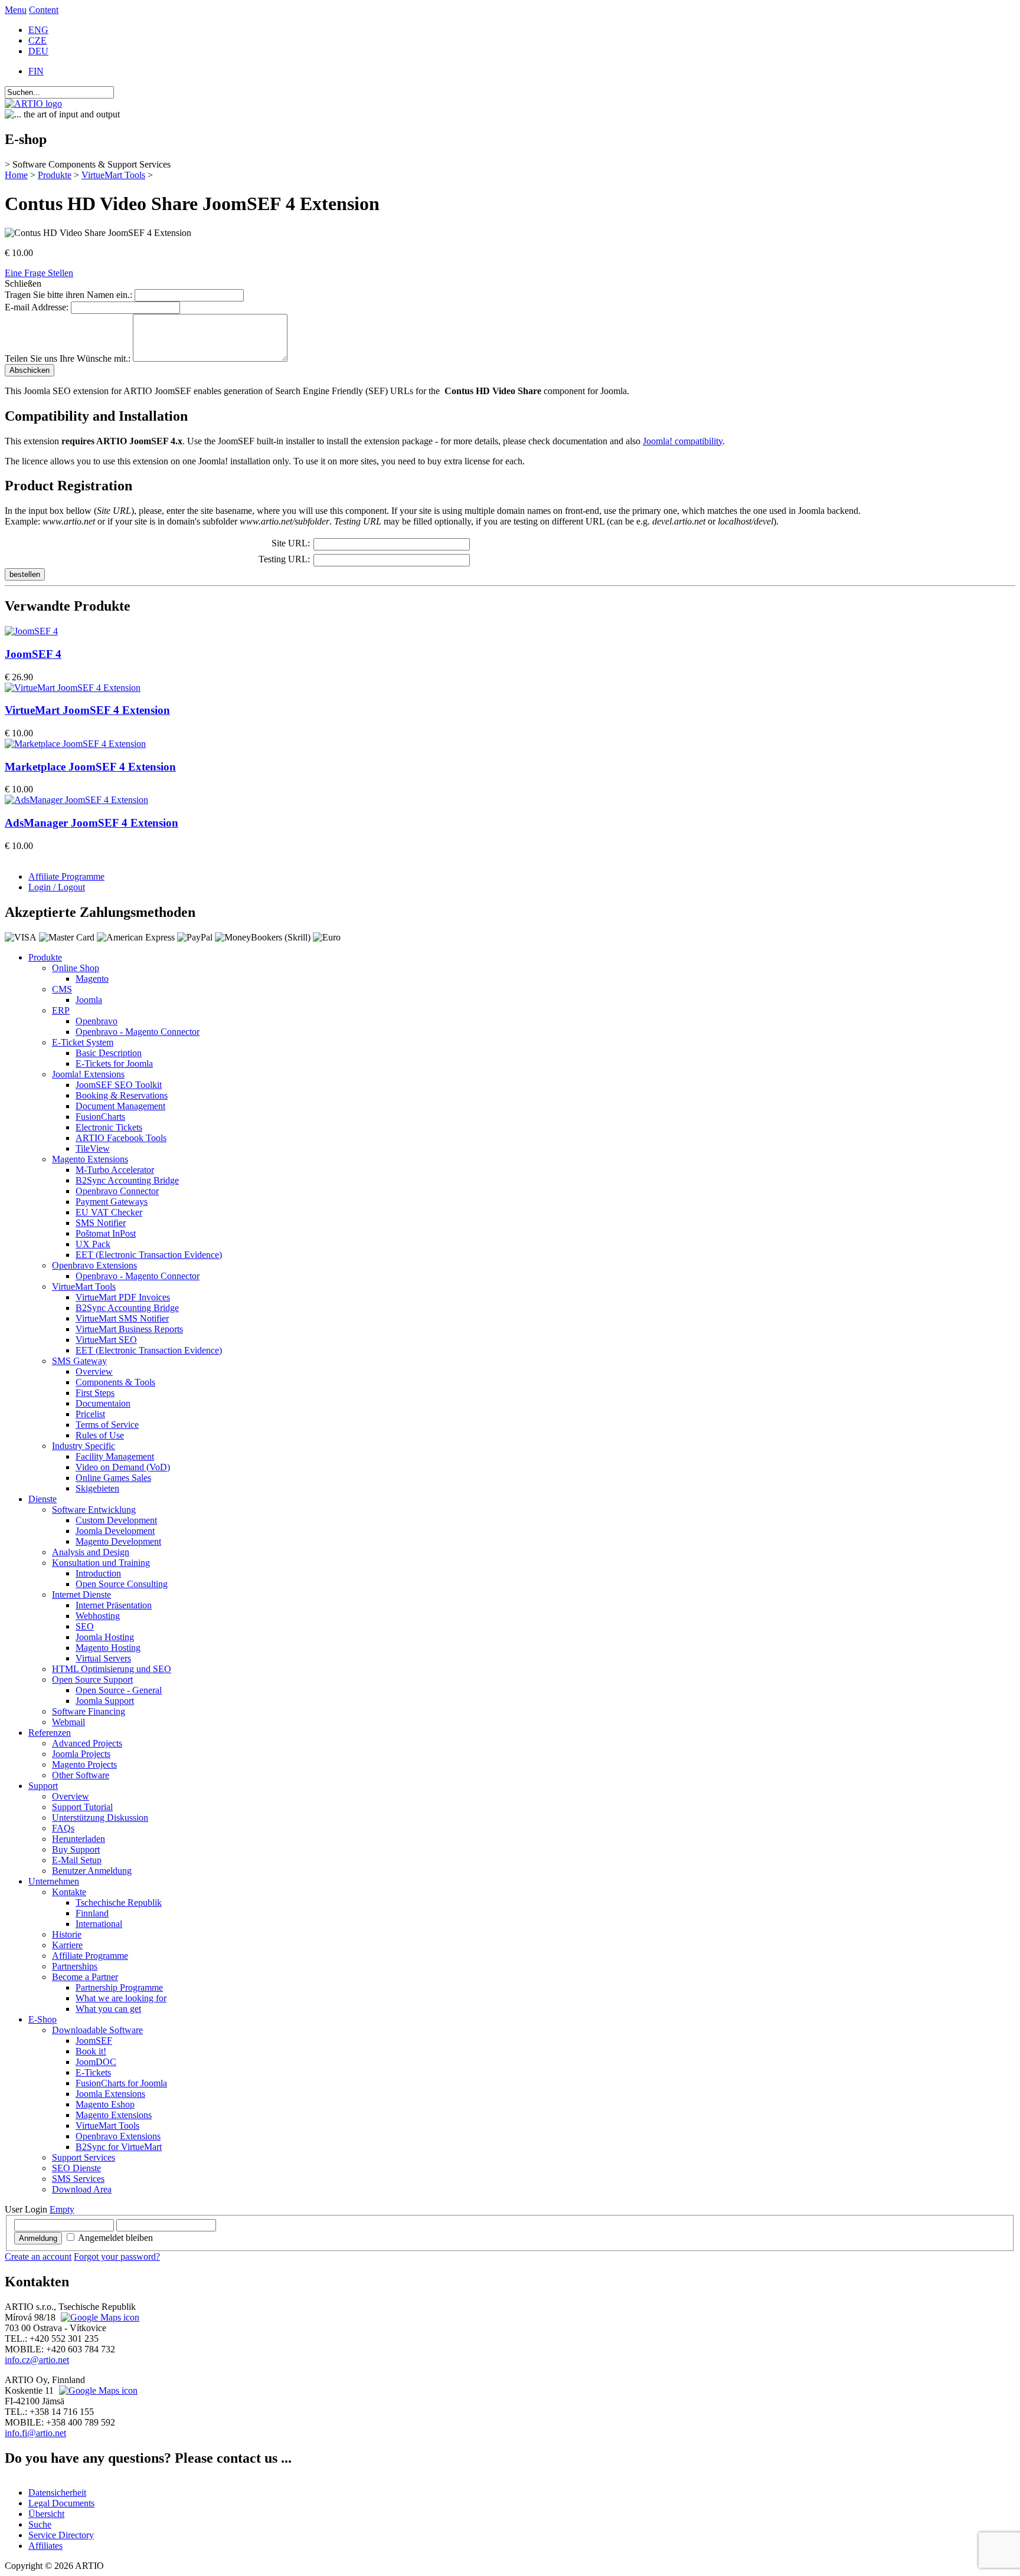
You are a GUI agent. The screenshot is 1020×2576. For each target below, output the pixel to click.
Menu (16, 10)
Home (16, 175)
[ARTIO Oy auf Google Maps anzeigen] (97, 2390)
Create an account (38, 2257)
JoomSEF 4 (33, 654)
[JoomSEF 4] (31, 631)
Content (44, 10)
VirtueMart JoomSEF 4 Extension (87, 710)
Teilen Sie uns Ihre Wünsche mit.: (68, 358)
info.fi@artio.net (35, 2433)
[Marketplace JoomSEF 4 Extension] (75, 744)
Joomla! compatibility (683, 441)
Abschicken (30, 370)
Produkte (55, 175)
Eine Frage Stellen (39, 273)
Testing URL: (284, 559)
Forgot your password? (117, 2257)
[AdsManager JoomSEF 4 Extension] (76, 800)
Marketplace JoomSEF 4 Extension (90, 767)
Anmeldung (38, 2238)
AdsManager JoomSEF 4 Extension (91, 823)
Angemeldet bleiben (115, 2238)
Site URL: (291, 543)
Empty (62, 2209)
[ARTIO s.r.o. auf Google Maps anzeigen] (99, 2317)
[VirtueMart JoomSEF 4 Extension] (73, 688)
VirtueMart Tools (113, 175)
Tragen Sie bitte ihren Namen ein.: (68, 295)
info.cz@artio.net (37, 2360)
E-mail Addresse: (37, 307)
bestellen (25, 574)
